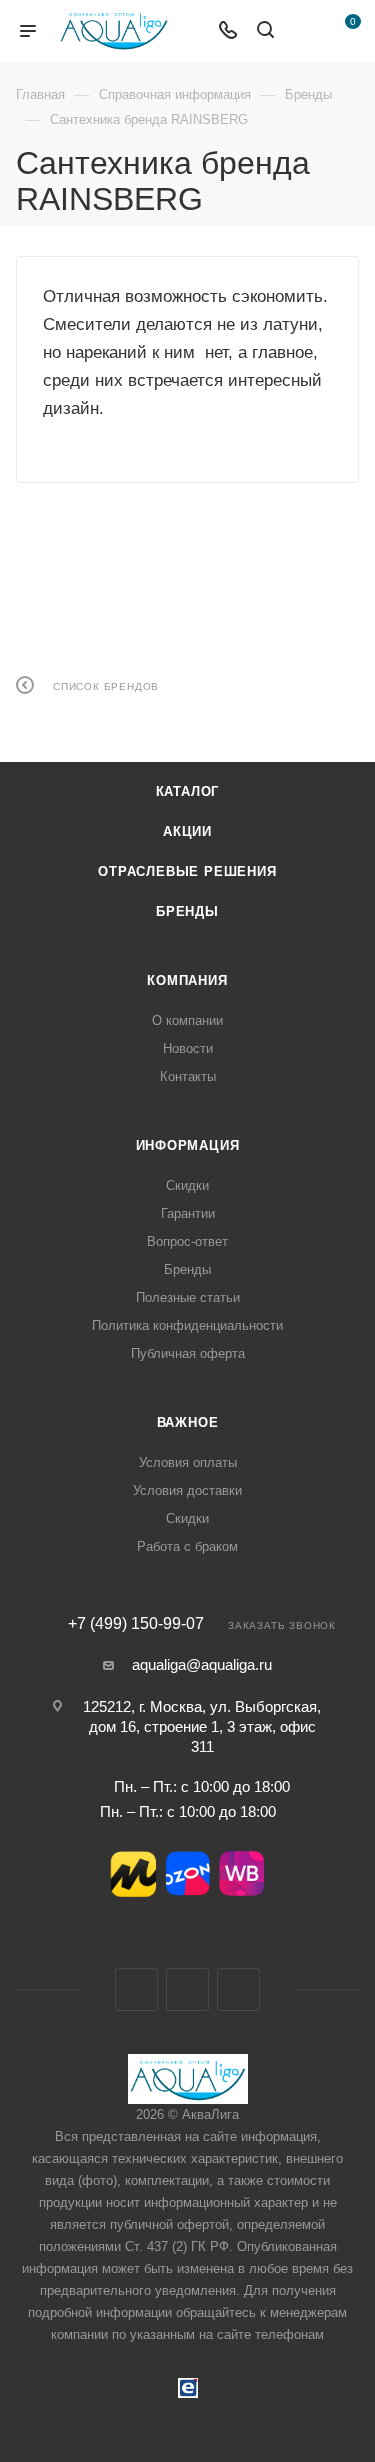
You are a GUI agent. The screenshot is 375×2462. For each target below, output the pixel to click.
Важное (188, 1422)
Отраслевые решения (187, 871)
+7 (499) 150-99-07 (136, 1624)
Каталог (188, 791)
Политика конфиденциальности (187, 1325)
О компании (187, 1020)
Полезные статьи (188, 1297)
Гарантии (188, 1213)
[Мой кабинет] (303, 31)
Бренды (187, 911)
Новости (188, 1048)
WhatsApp (238, 1989)
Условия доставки (187, 1490)
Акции (187, 831)
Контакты (188, 1076)
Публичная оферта (188, 1353)
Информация (188, 1145)
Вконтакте (136, 1989)
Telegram (187, 1989)
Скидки (187, 1185)
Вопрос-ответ (187, 1241)
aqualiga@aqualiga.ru (202, 1664)
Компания (187, 980)
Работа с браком (187, 1546)
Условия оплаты (188, 1462)
